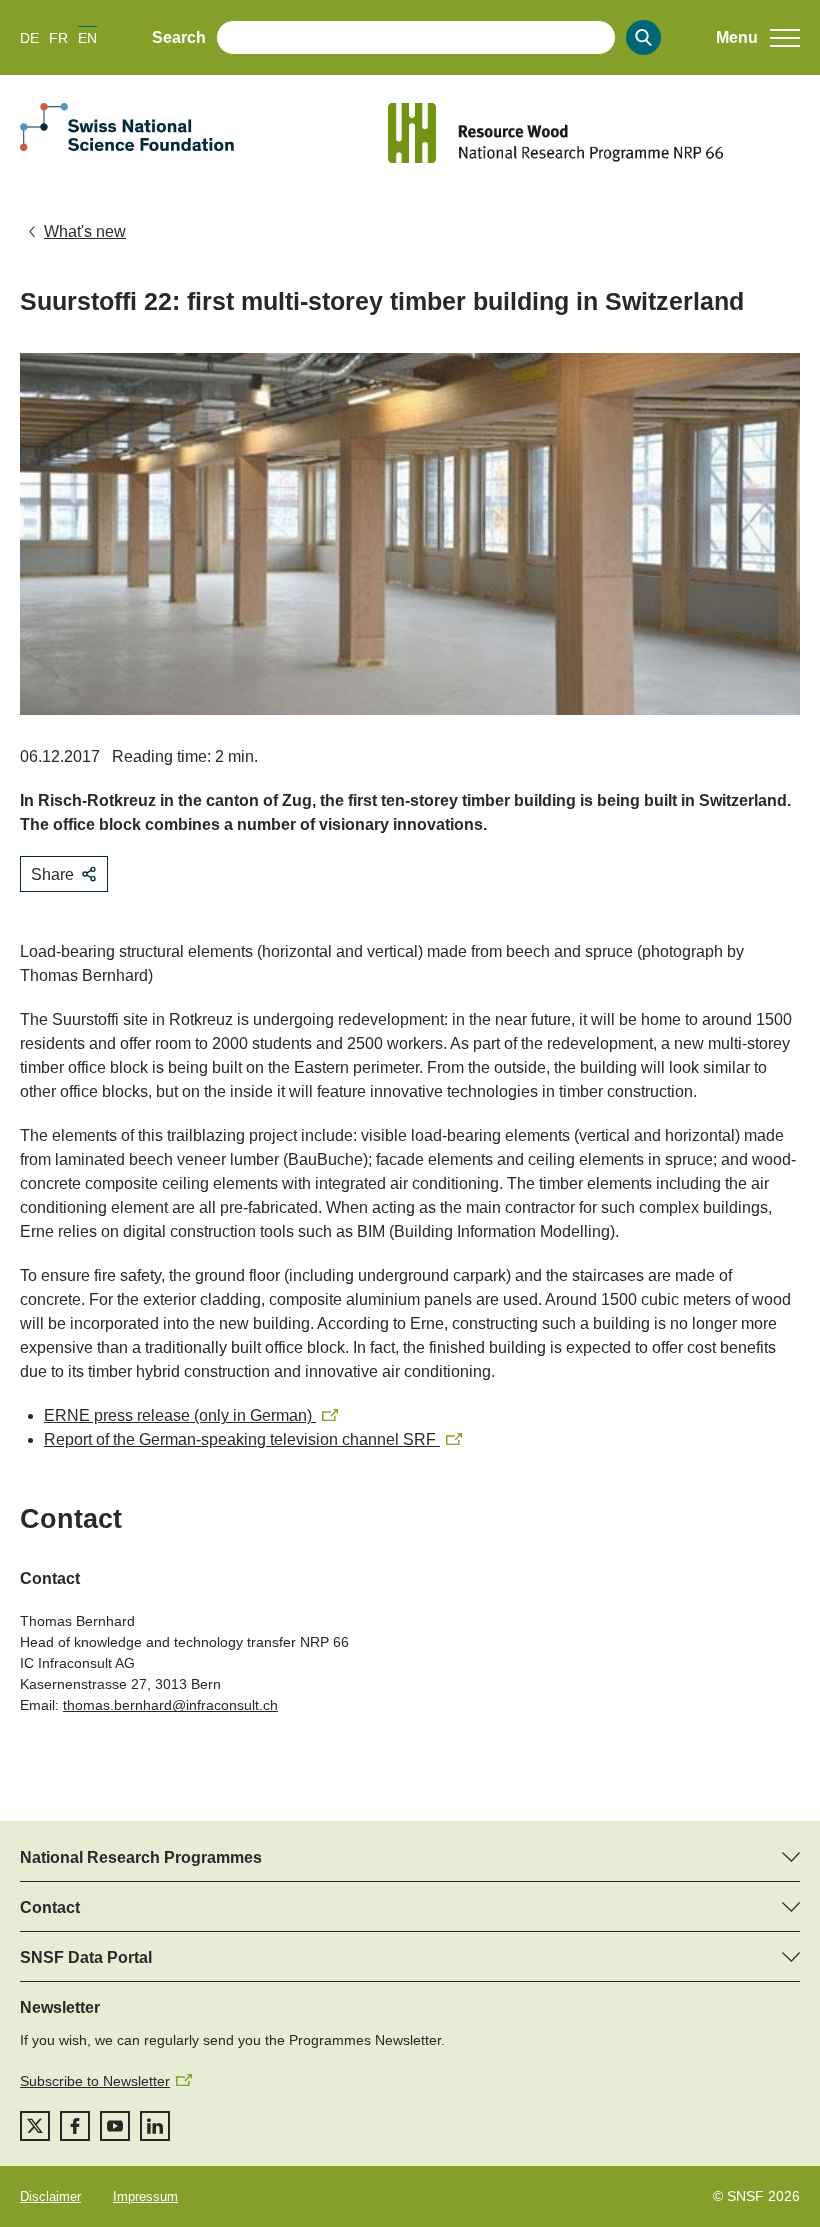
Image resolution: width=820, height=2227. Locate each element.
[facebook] (75, 2126)
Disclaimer (50, 2196)
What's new (85, 231)
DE (29, 38)
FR (58, 38)
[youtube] (115, 2126)
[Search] (643, 37)
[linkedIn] (155, 2126)
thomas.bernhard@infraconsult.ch (170, 1705)
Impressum (145, 2196)
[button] (758, 38)
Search (179, 37)
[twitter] (35, 2126)
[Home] (594, 133)
